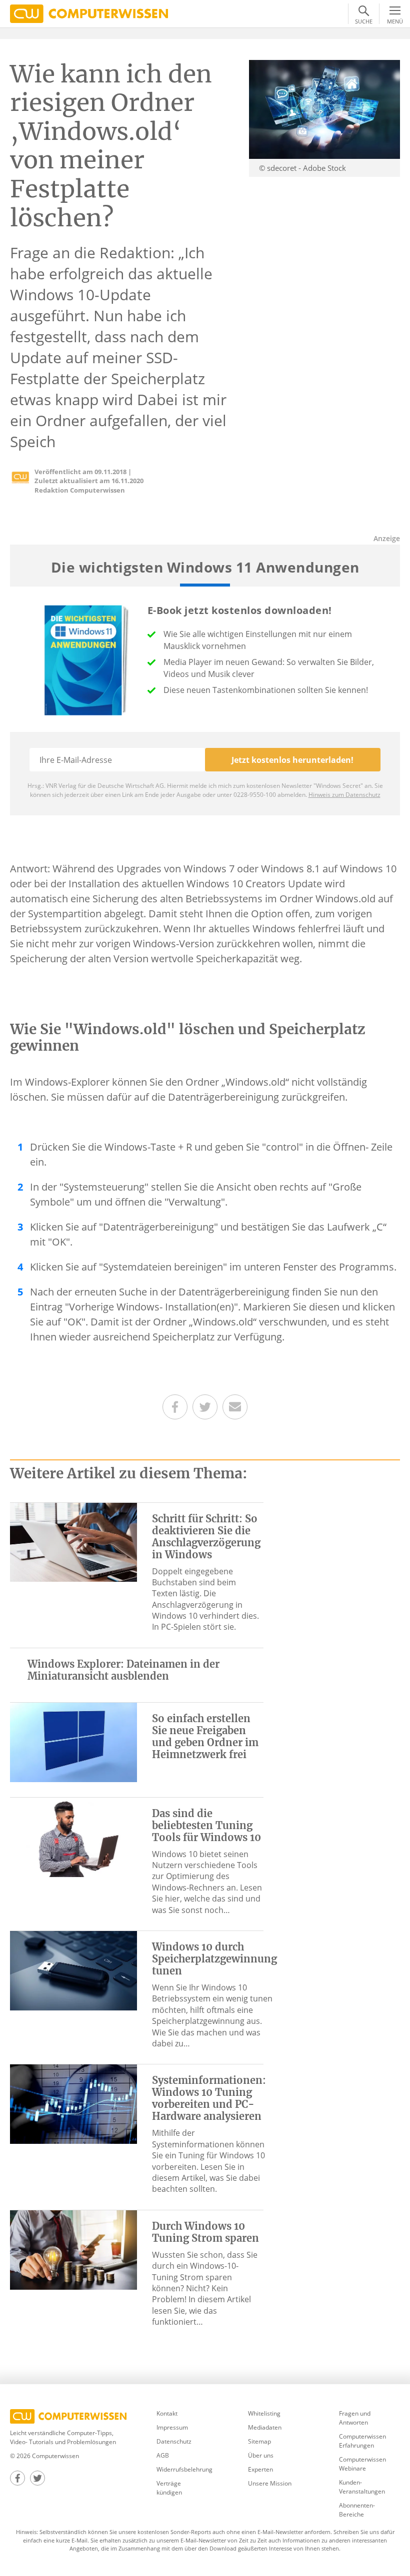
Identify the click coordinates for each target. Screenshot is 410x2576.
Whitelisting (264, 2413)
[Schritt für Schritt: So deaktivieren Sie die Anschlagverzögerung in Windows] (73, 1541)
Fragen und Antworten (355, 2418)
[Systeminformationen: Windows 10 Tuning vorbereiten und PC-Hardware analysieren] (73, 2103)
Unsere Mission (270, 2483)
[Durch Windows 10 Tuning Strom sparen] (73, 2249)
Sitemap (259, 2441)
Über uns (261, 2455)
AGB (163, 2455)
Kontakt (167, 2413)
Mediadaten (265, 2427)
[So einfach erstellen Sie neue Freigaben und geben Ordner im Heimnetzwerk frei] (73, 1742)
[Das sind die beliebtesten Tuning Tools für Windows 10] (73, 1836)
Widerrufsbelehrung (184, 2469)
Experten (260, 2469)
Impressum (172, 2427)
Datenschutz (174, 2441)
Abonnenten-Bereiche (357, 2510)
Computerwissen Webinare (362, 2464)
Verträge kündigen (169, 2488)
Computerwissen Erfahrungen (362, 2441)
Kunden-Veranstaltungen (362, 2487)
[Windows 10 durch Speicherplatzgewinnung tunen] (73, 1970)
